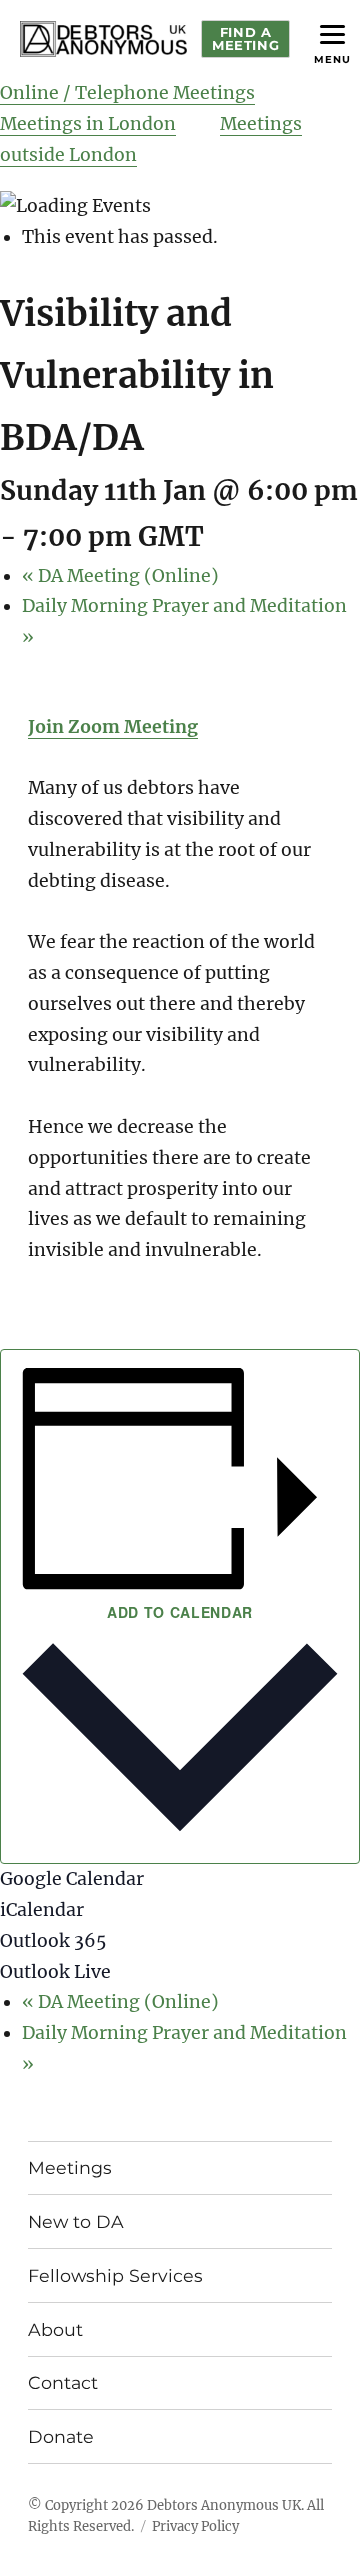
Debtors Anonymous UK (224, 2505)
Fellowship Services (115, 2275)
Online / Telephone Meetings (127, 93)
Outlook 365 (53, 1941)
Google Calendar (72, 1879)
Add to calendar (180, 1612)
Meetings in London (88, 124)
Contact (63, 2382)
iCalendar (42, 1910)
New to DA (76, 2221)
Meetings (70, 2167)
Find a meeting (245, 38)
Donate (61, 2436)
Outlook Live (55, 1972)
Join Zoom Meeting (113, 727)
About (55, 2329)
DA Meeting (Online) (120, 576)
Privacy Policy (195, 2526)
